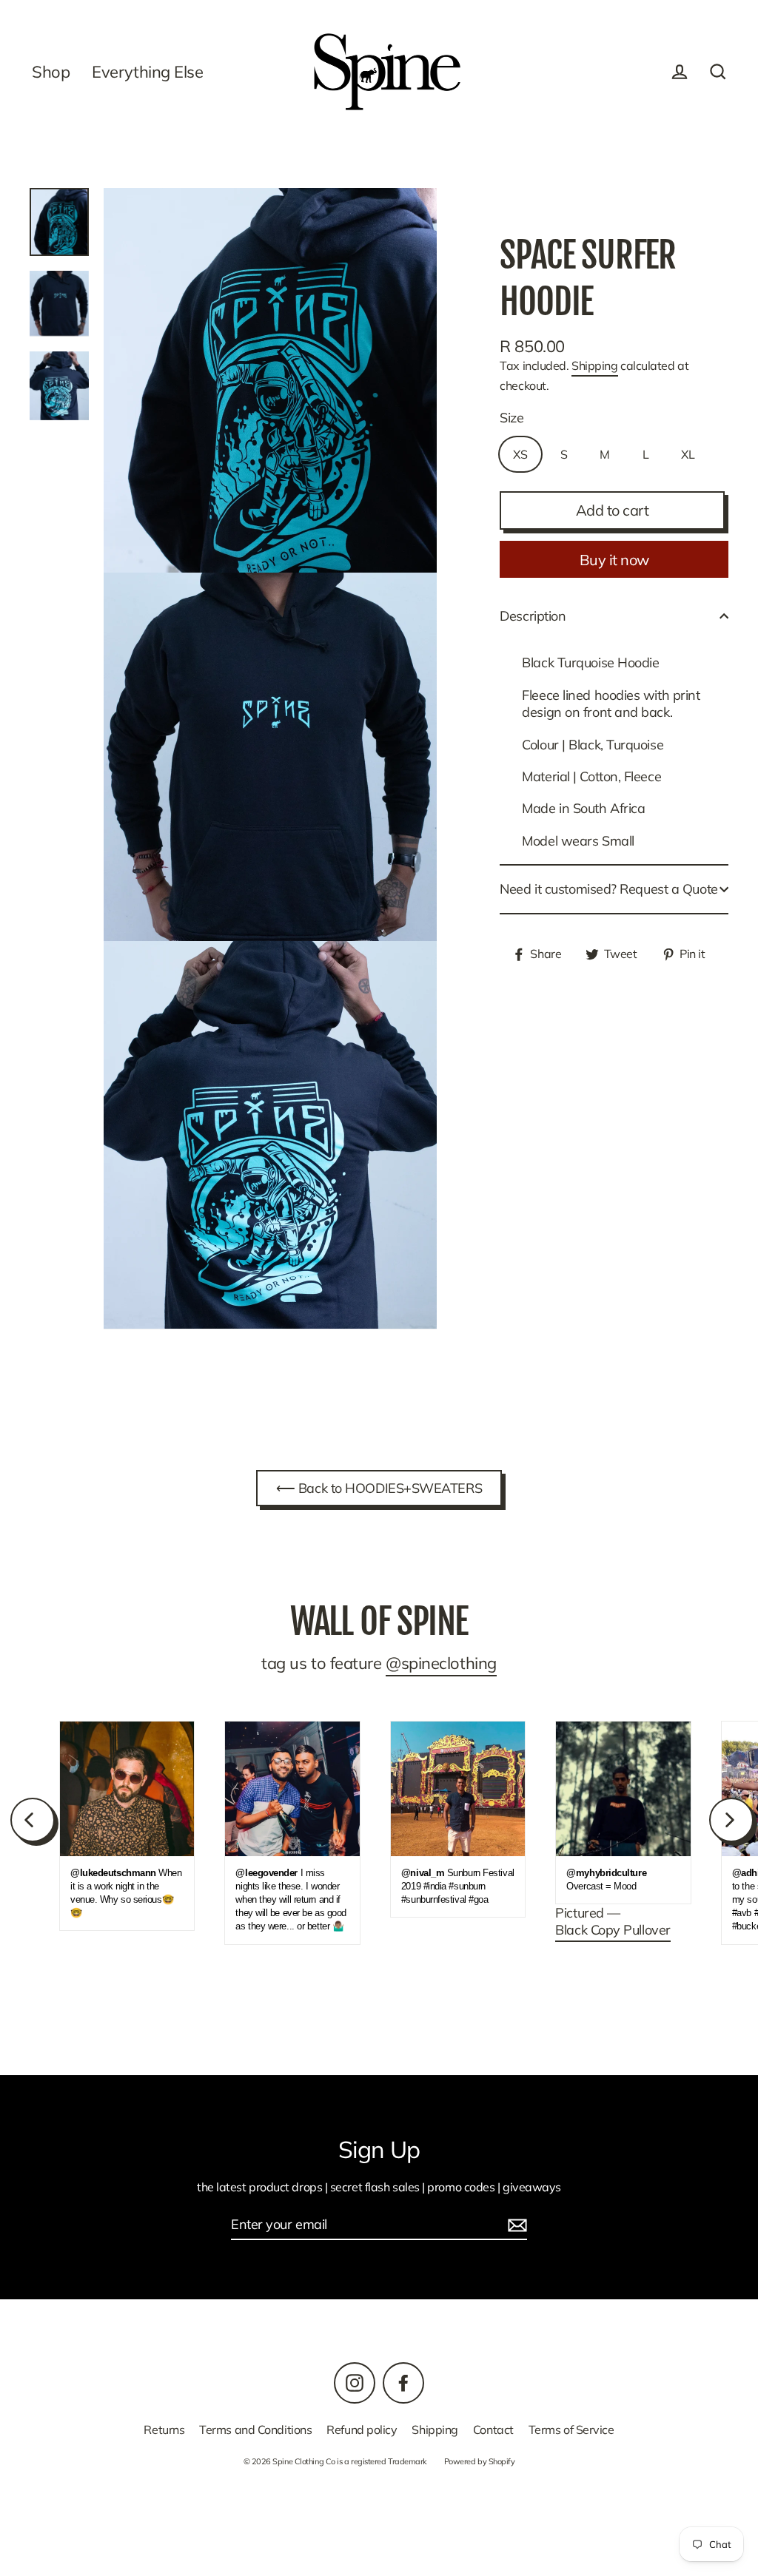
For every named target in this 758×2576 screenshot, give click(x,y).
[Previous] (33, 1820)
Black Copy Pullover (613, 1930)
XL (688, 454)
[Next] (731, 1820)
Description (533, 616)
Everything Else (147, 71)
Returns (164, 2430)
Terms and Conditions (255, 2430)
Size (512, 418)
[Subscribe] (515, 2225)
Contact (493, 2430)
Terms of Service (571, 2430)
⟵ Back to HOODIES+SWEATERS (379, 1488)
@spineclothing (441, 1663)
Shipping (594, 365)
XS (520, 454)
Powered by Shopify (480, 2461)
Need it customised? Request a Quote (608, 889)
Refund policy (362, 2430)
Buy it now (614, 560)
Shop (51, 71)
